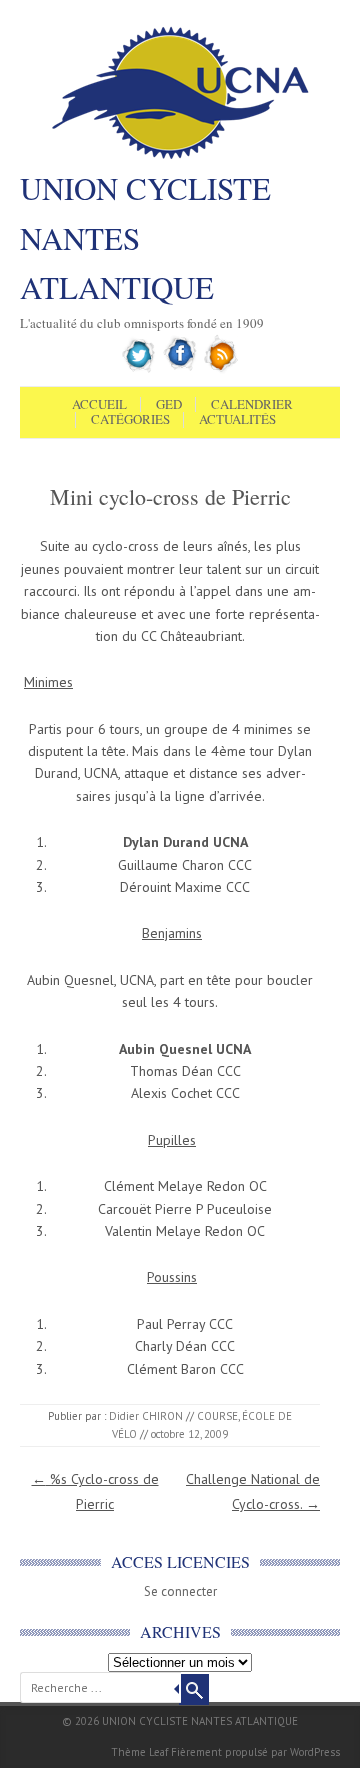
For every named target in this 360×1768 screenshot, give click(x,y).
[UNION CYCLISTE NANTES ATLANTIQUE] (180, 157)
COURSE (217, 1416)
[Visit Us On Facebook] (180, 369)
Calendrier (252, 405)
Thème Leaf (139, 1752)
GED (169, 405)
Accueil (99, 405)
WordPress (315, 1752)
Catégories (130, 420)
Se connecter (180, 1591)
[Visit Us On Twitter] (139, 369)
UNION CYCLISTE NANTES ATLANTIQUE (145, 237)
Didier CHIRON (146, 1416)
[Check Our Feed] (221, 369)
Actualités (237, 420)
